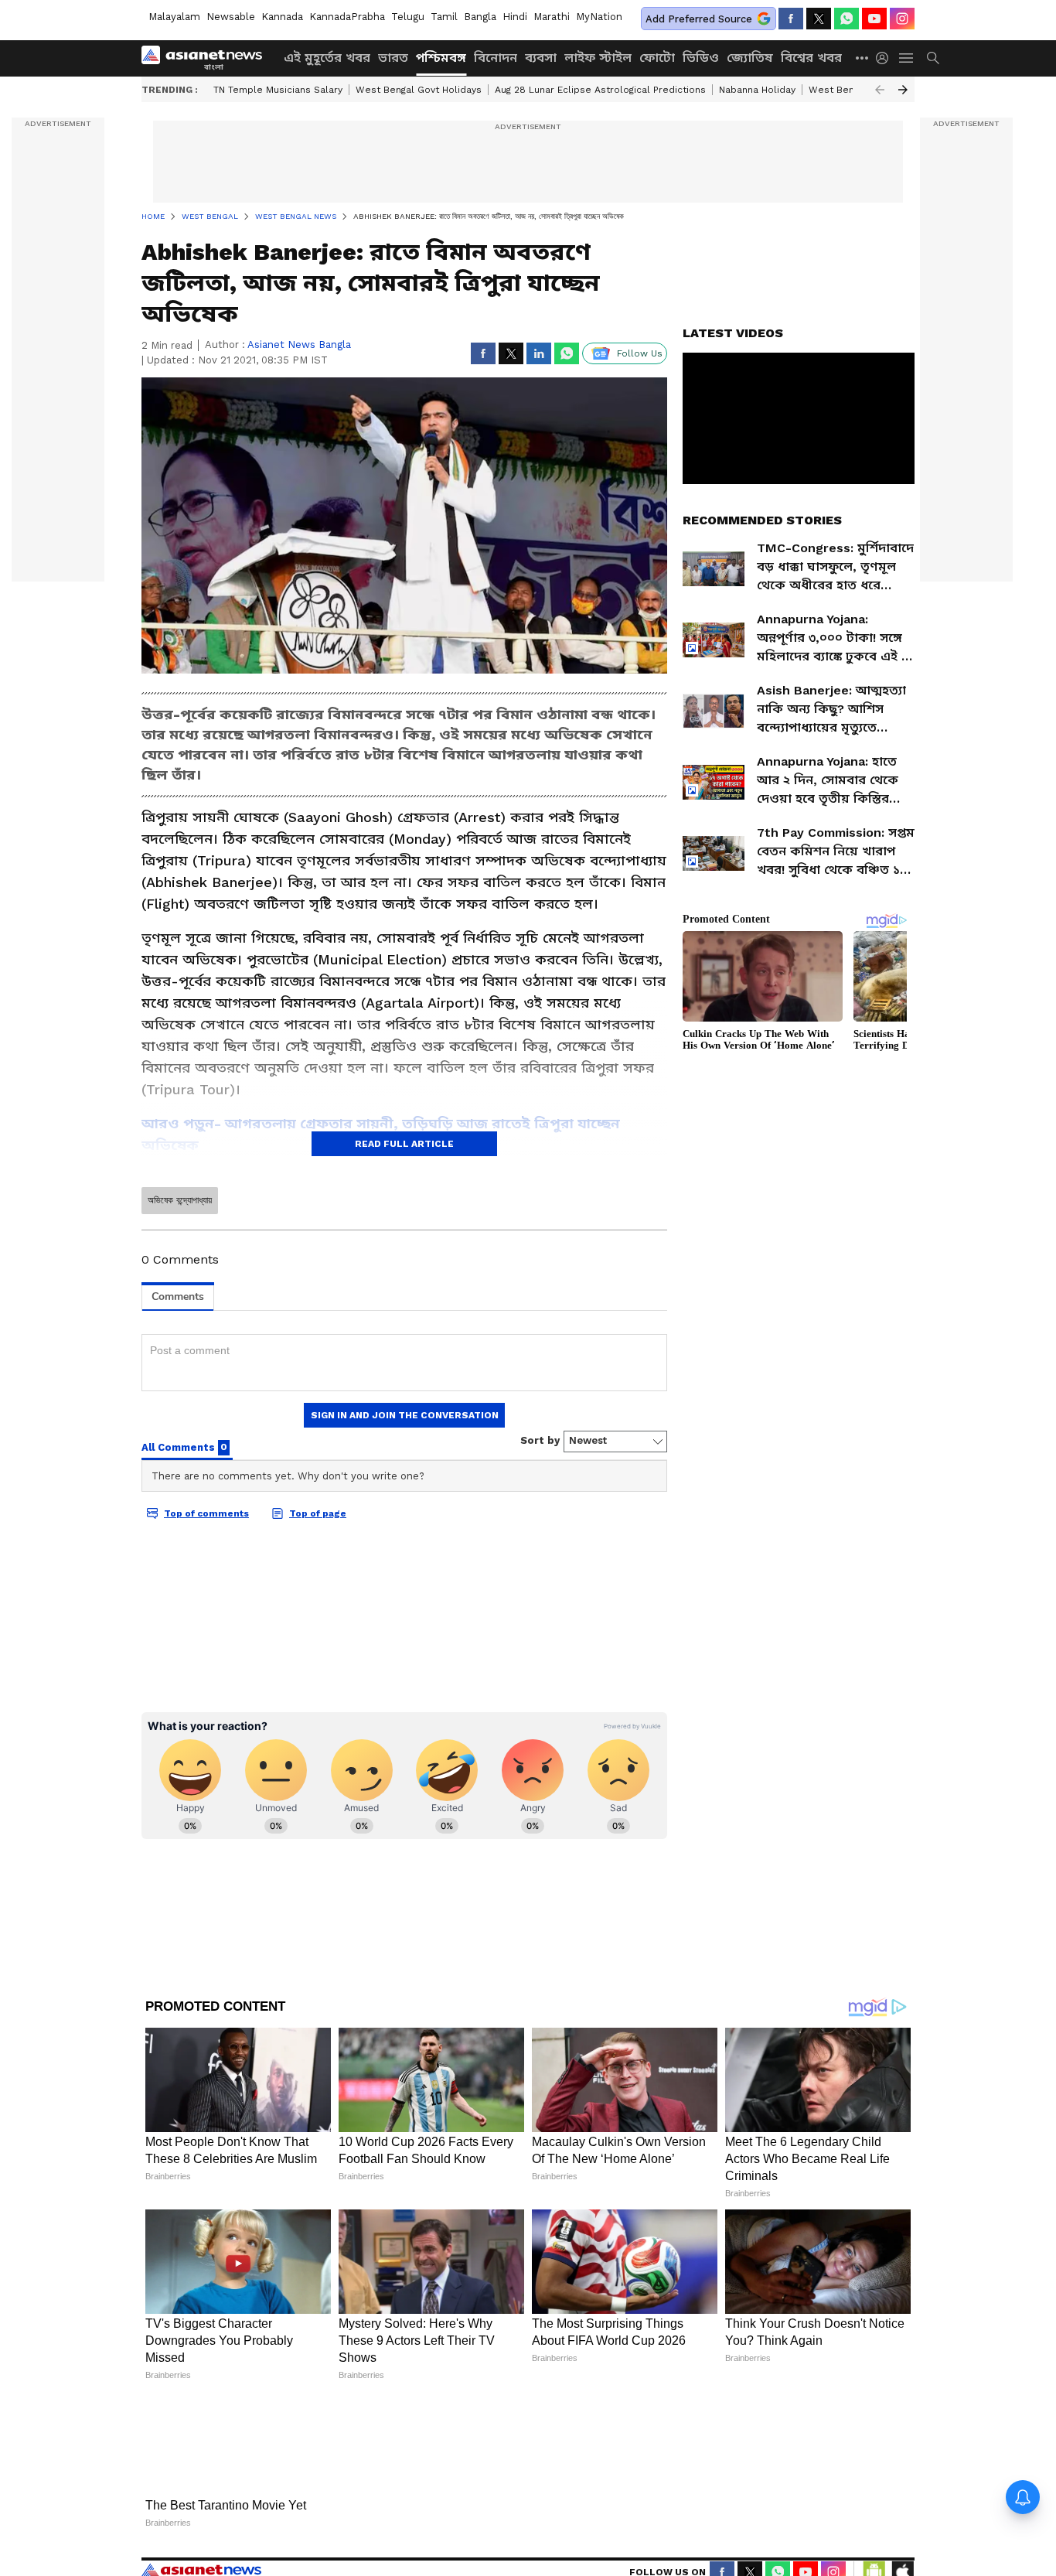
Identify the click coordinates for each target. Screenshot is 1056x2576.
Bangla (480, 17)
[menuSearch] (933, 58)
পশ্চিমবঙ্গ (441, 58)
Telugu (408, 17)
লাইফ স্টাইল (598, 58)
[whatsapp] (847, 19)
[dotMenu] (863, 58)
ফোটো (657, 58)
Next (903, 90)
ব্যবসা (541, 58)
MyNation (599, 17)
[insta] (902, 19)
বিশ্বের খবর (811, 58)
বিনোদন (496, 58)
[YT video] (874, 19)
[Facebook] (791, 19)
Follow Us (640, 353)
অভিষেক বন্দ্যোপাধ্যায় (180, 1200)
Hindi (515, 17)
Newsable (231, 17)
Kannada (282, 17)
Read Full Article (404, 1144)
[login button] (886, 58)
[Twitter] (819, 19)
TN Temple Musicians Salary (278, 90)
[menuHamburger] (907, 58)
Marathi (552, 17)
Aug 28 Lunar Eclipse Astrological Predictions (600, 90)
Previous (880, 90)
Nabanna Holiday (757, 90)
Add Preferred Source (699, 19)
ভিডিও (701, 58)
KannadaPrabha (347, 17)
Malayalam (174, 17)
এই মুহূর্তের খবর (327, 58)
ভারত (393, 58)
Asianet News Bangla (299, 345)
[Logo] (207, 58)
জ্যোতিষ (750, 58)
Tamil (444, 17)
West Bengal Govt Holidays (419, 90)
